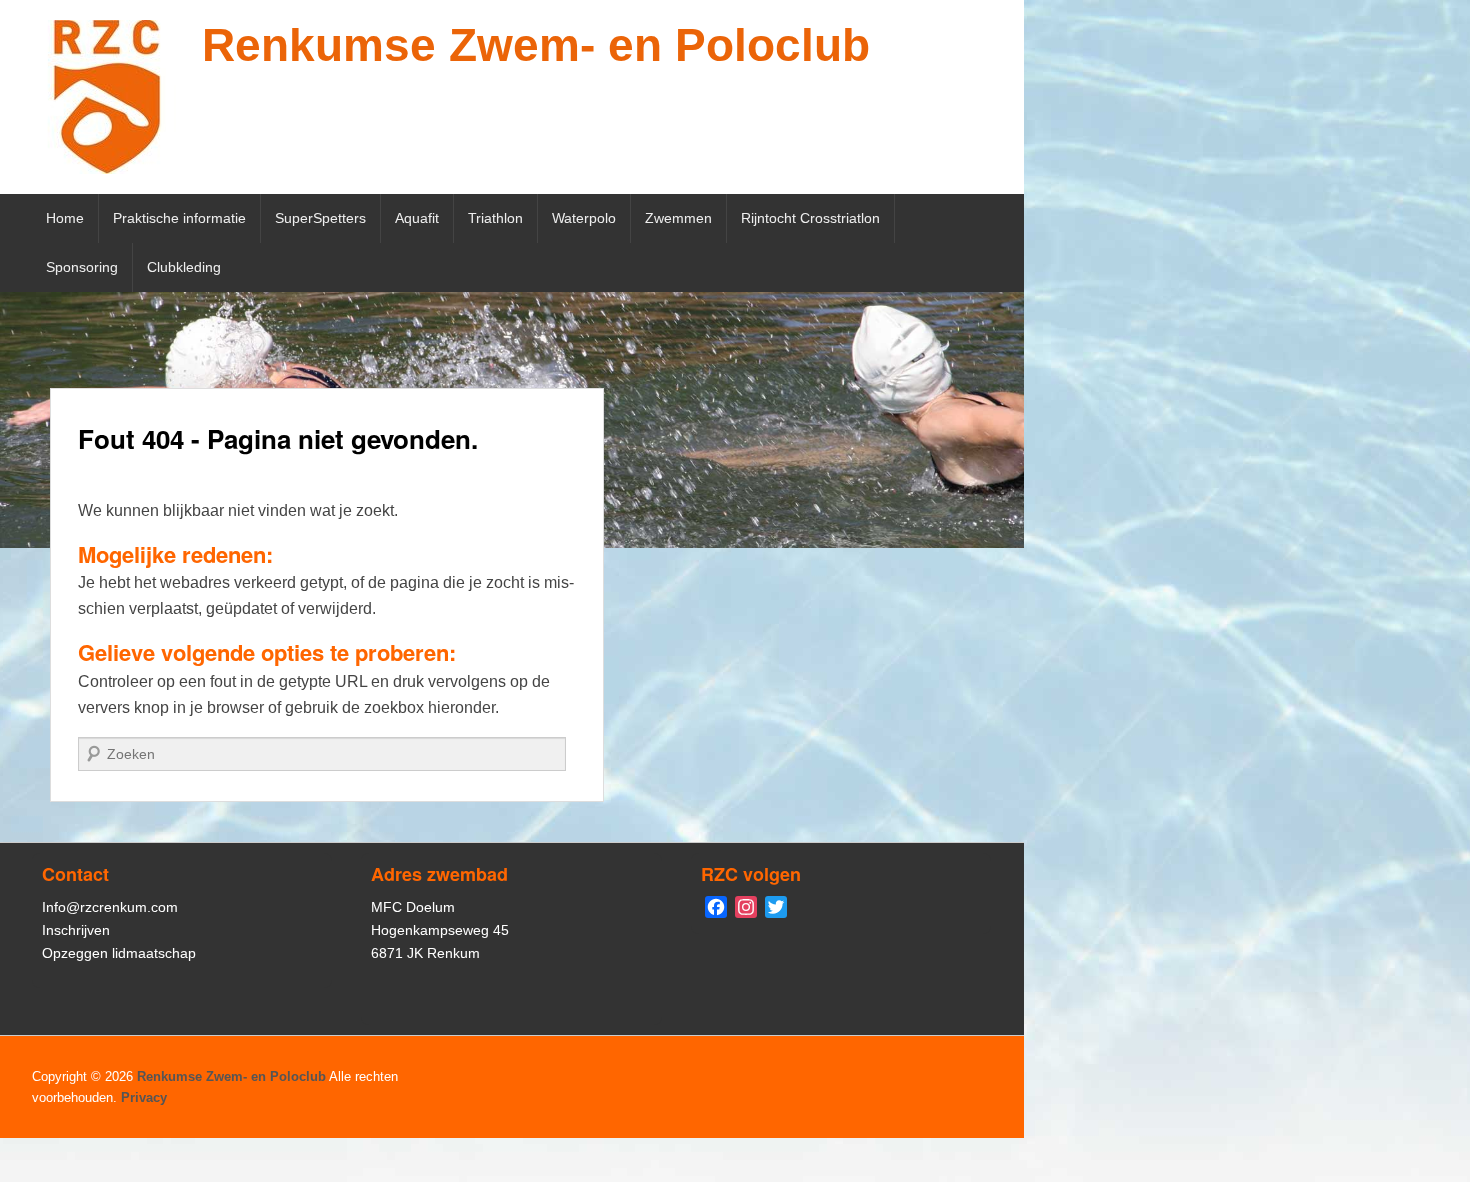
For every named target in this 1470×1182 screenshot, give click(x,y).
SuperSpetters (320, 218)
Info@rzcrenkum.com (110, 907)
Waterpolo (584, 218)
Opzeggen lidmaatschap (119, 953)
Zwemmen (678, 218)
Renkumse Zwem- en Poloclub (536, 45)
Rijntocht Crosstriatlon (810, 218)
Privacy (144, 1097)
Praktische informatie (179, 218)
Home (65, 218)
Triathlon (495, 218)
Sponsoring (82, 267)
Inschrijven (76, 930)
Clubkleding (184, 267)
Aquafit (417, 218)
